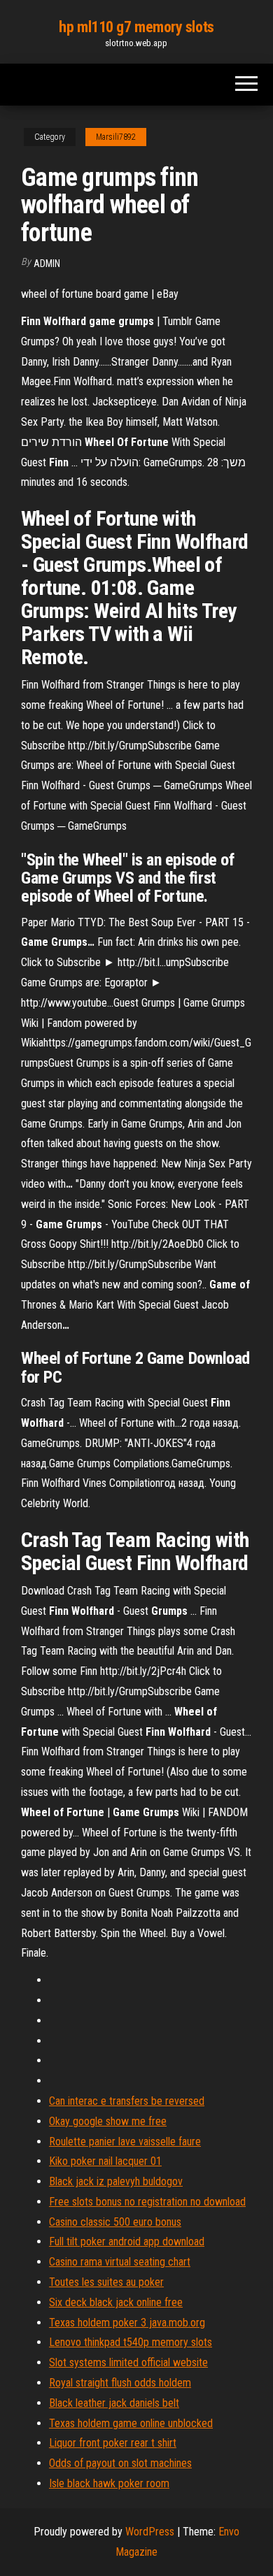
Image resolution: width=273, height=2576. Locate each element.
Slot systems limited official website (128, 2362)
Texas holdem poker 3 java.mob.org (127, 2323)
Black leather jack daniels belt (114, 2403)
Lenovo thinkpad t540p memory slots (131, 2342)
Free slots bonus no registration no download (147, 2202)
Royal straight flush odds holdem (120, 2383)
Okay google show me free (108, 2121)
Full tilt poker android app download (127, 2242)
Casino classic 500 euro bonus (115, 2222)
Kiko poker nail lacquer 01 (105, 2161)
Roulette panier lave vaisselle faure (125, 2142)
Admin (47, 264)
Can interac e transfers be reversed (127, 2101)
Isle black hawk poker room (109, 2483)
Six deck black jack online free (116, 2302)
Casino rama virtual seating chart (120, 2262)
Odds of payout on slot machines (120, 2463)
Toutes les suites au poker (106, 2282)
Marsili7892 (116, 137)
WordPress (150, 2532)
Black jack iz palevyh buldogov (116, 2181)
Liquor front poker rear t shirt (113, 2443)
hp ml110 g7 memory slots (136, 27)
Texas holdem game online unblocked (131, 2423)
